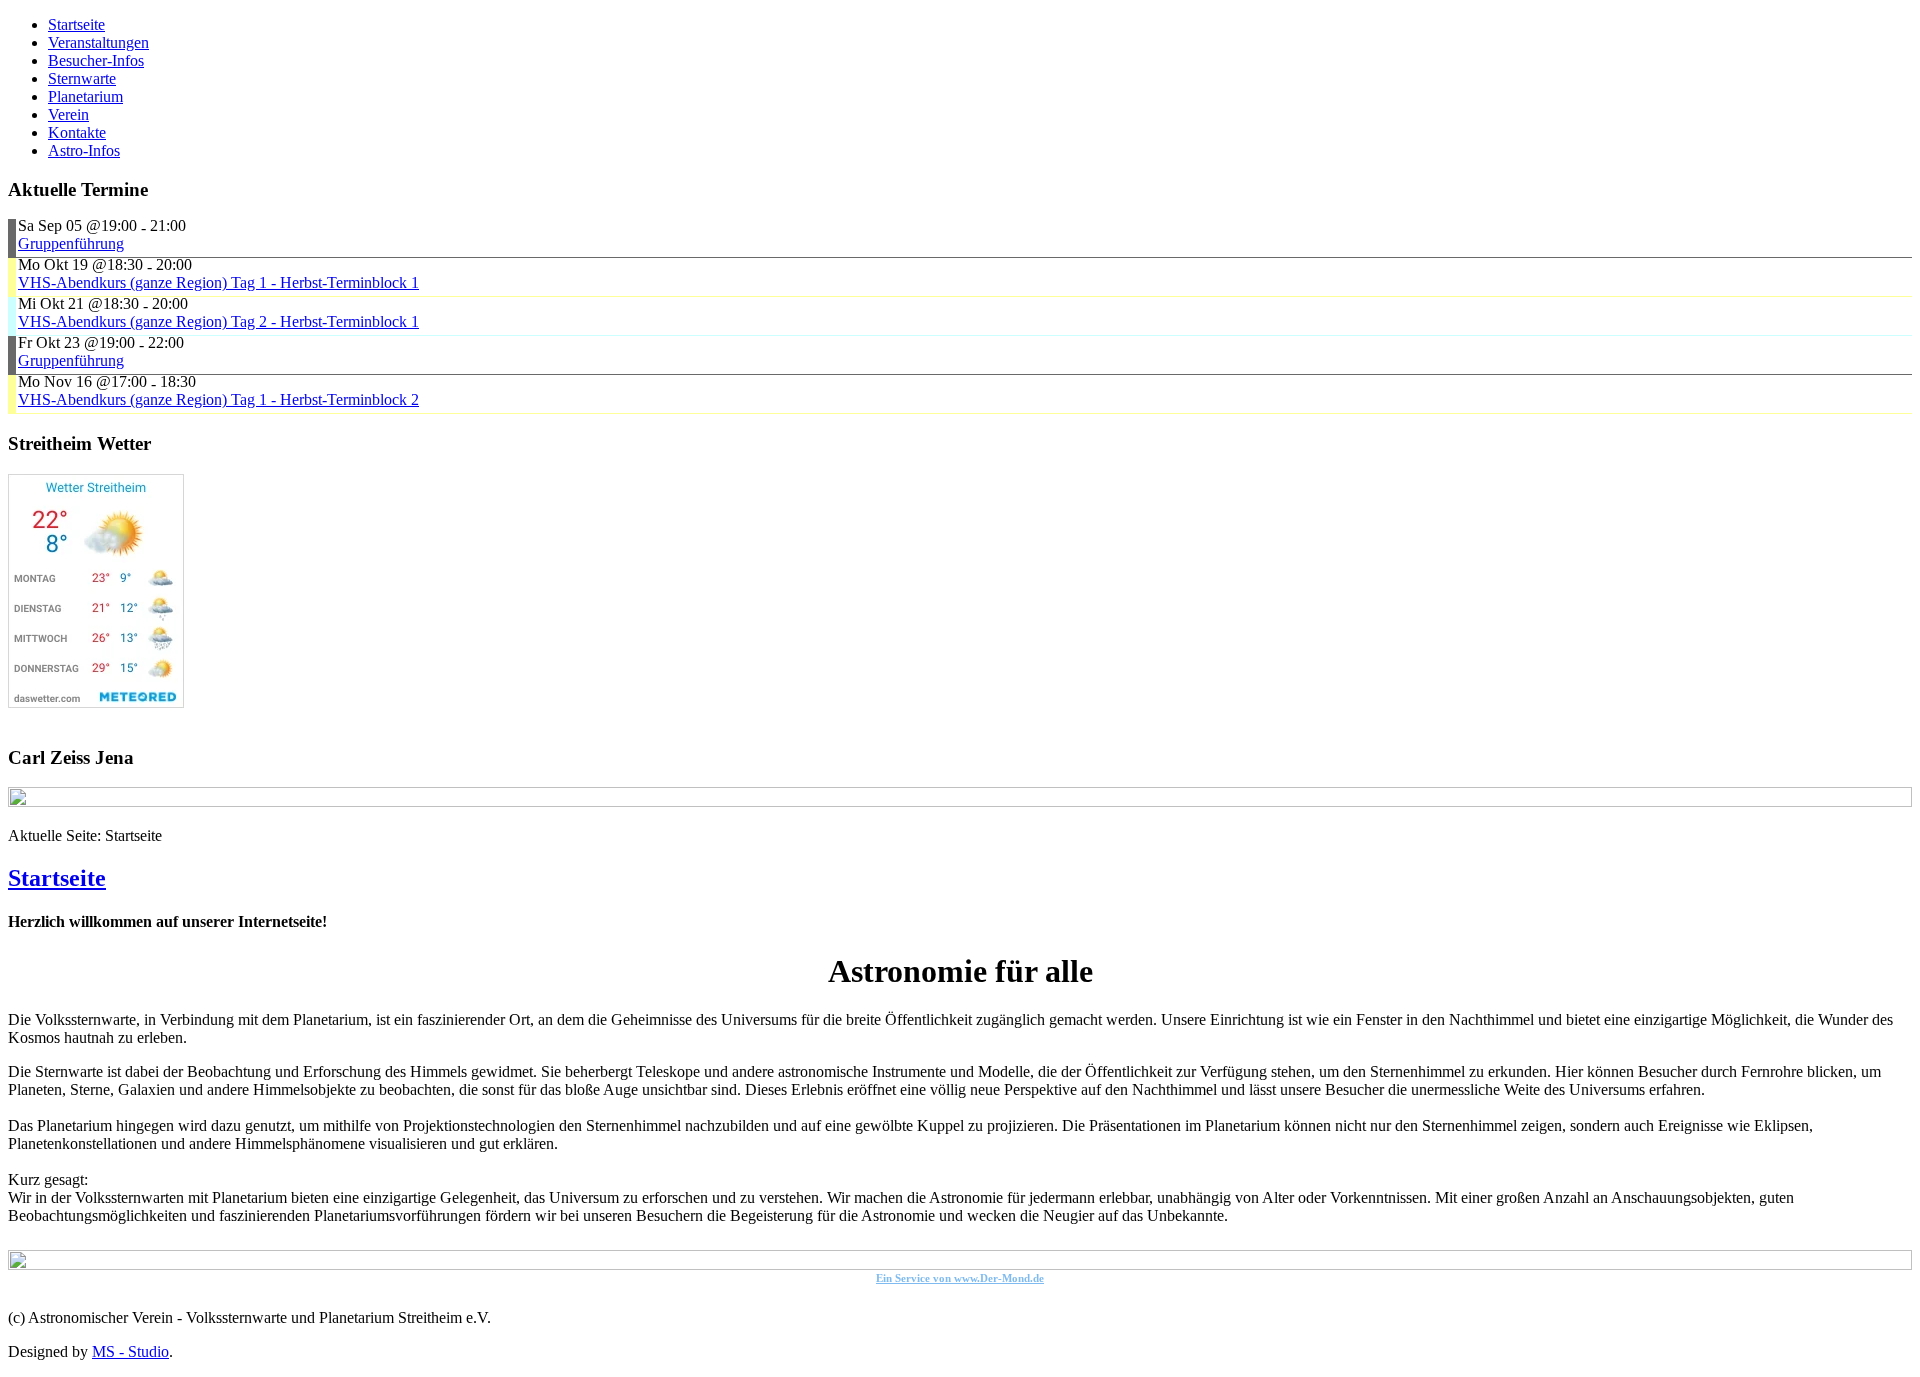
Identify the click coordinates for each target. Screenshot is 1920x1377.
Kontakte (77, 132)
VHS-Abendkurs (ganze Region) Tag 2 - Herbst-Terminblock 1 (218, 321)
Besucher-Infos (96, 60)
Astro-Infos (84, 150)
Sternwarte (82, 78)
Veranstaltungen (98, 42)
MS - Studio (130, 1351)
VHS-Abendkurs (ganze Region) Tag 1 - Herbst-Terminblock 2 (218, 399)
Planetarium (85, 96)
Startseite (76, 24)
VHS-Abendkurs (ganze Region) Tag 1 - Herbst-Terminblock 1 (218, 282)
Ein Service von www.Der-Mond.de (960, 1278)
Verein (68, 114)
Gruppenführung (71, 243)
